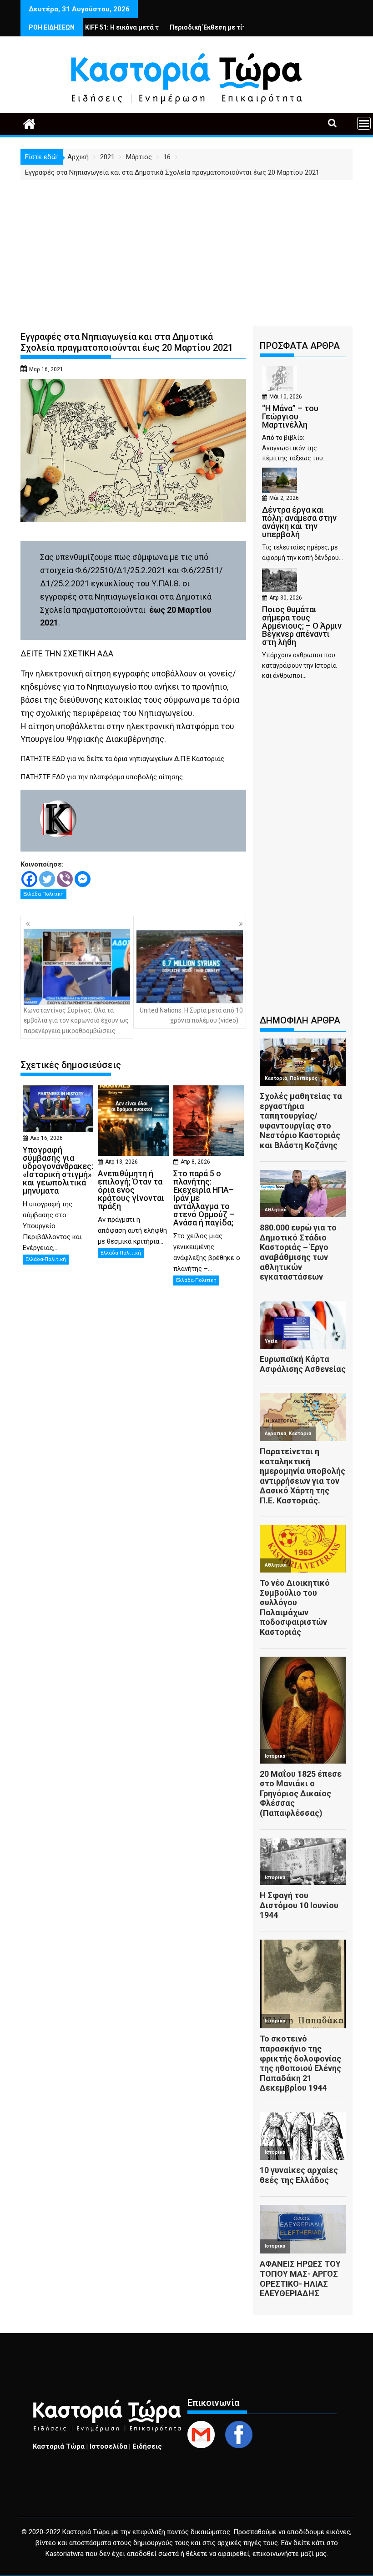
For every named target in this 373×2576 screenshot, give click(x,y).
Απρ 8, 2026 (195, 1162)
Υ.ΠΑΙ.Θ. (166, 583)
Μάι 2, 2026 (284, 498)
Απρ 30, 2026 (286, 598)
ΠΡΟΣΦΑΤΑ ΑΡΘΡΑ (300, 346)
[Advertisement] (186, 248)
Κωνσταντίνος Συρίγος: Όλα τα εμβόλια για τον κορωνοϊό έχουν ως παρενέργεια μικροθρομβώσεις (76, 1021)
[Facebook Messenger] (83, 879)
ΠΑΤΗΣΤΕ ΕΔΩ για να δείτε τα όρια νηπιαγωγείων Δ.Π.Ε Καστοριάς (122, 759)
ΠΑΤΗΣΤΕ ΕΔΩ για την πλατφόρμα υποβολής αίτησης (102, 777)
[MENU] (364, 123)
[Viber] (65, 879)
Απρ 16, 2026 (46, 1138)
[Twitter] (47, 879)
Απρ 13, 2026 (121, 1162)
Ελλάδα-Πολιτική (43, 894)
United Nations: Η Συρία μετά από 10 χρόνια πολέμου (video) (191, 1015)
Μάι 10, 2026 (286, 397)
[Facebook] (29, 879)
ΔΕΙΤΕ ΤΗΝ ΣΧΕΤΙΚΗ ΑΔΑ (67, 653)
